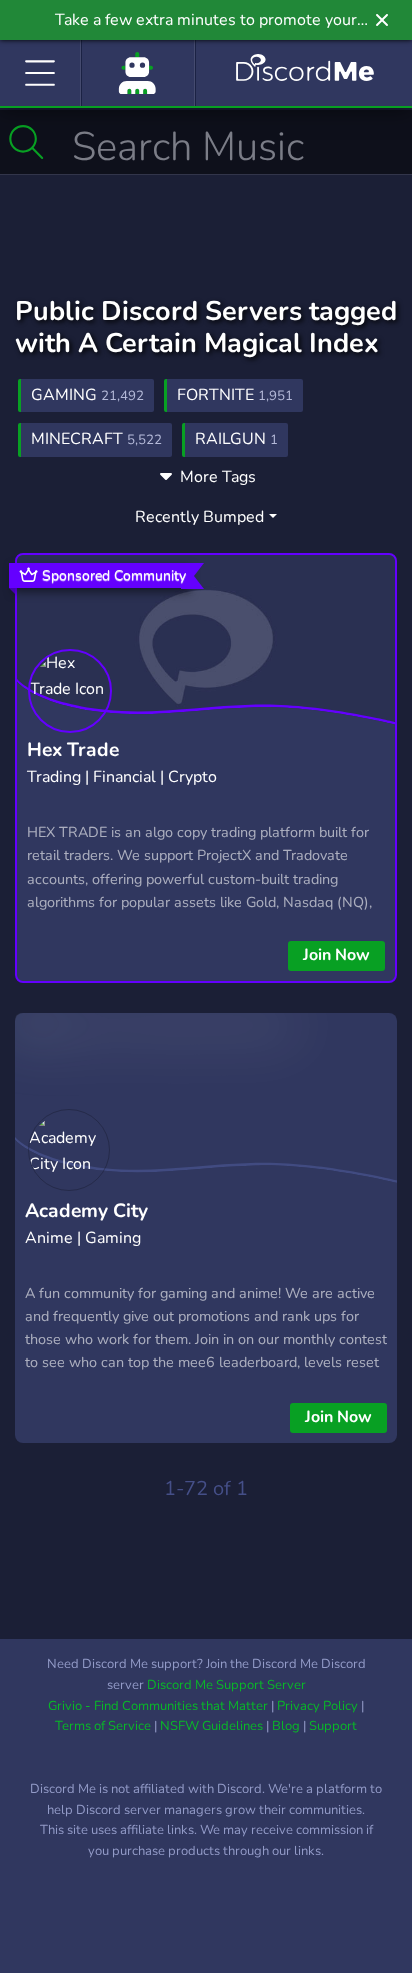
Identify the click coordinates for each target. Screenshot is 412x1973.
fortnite (235, 395)
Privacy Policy (317, 1706)
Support (333, 1726)
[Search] (26, 142)
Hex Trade (73, 750)
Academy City (86, 1211)
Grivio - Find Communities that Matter (158, 1706)
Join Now (336, 955)
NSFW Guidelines (211, 1726)
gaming (87, 395)
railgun (236, 439)
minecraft (96, 439)
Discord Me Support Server (226, 1685)
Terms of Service (103, 1726)
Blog (286, 1726)
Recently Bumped (199, 517)
